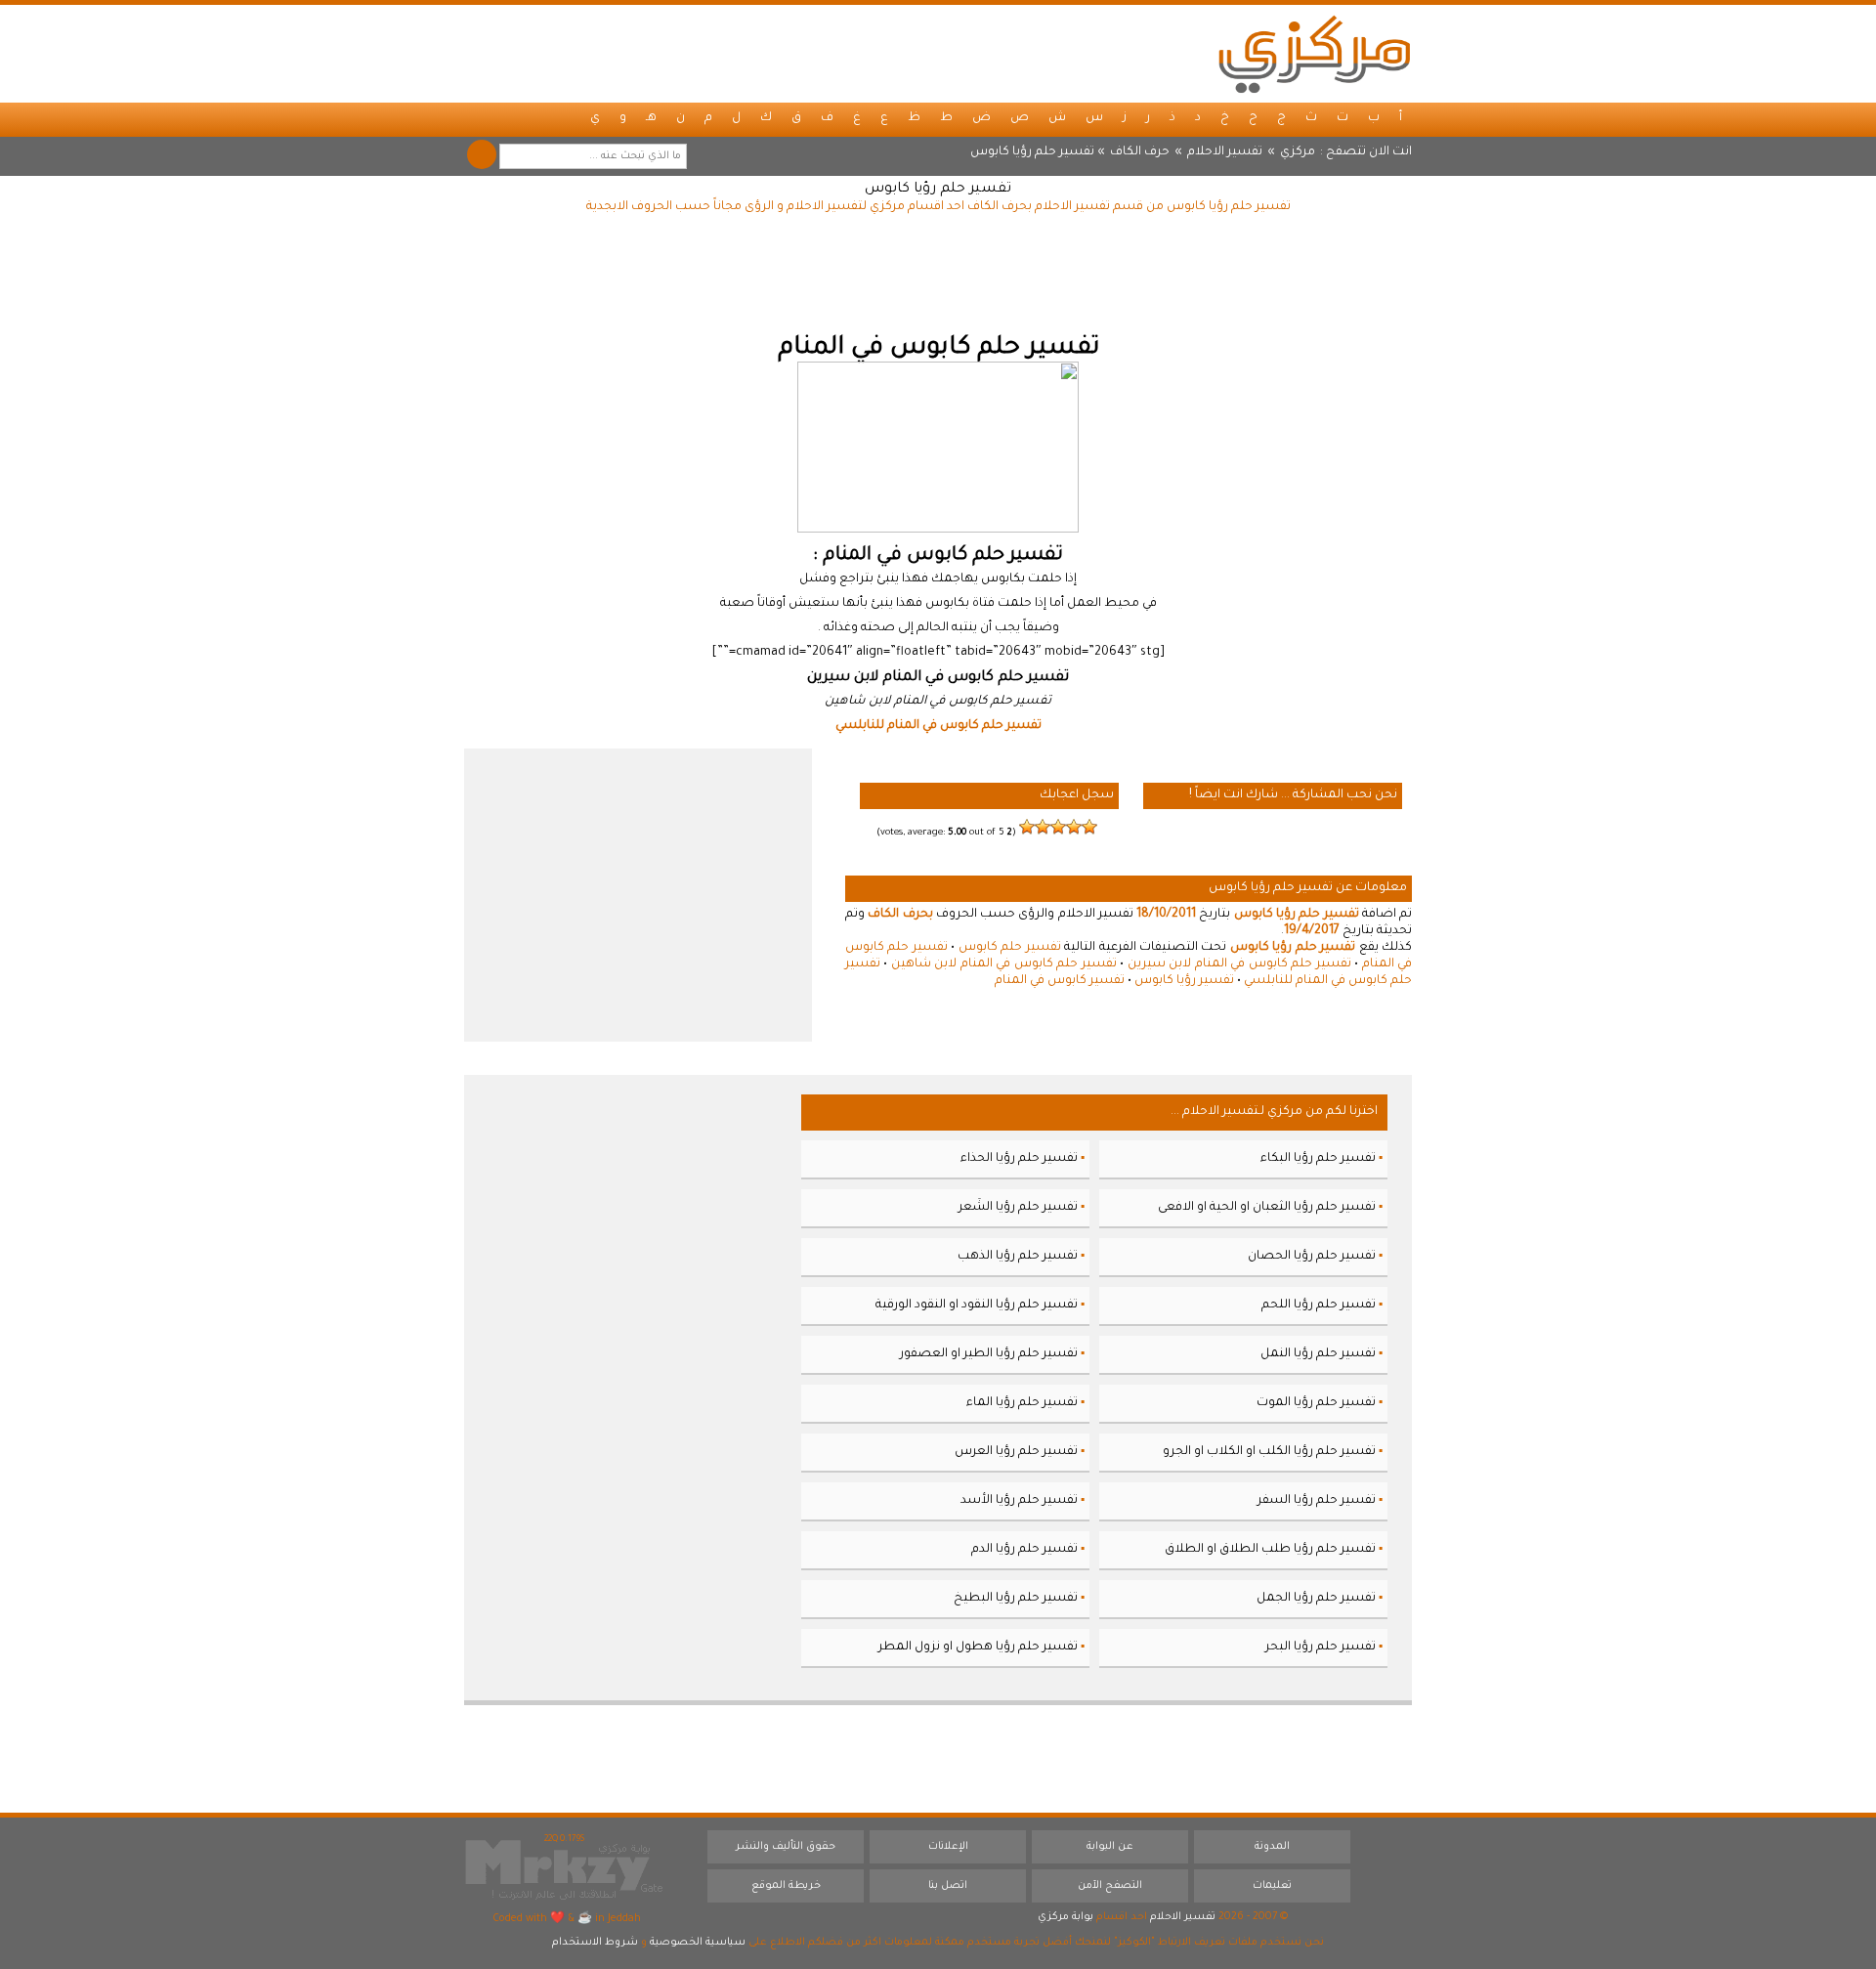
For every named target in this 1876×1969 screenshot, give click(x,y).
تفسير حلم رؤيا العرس (1016, 1452)
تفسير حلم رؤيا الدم (1024, 1550)
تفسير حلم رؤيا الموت (1316, 1403)
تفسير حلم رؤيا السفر (1317, 1501)
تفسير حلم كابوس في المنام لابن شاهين (1004, 964)
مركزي (1298, 152)
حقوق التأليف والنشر (786, 1847)
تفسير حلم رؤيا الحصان (1312, 1257)
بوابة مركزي (1066, 1917)
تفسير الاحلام (1225, 152)
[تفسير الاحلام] (1314, 54)
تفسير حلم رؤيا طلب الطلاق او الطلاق (1270, 1550)
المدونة (1272, 1847)
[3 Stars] (1058, 827)
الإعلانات (948, 1847)
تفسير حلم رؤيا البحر (1321, 1648)
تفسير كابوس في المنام (1060, 981)
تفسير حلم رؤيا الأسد (1019, 1501)
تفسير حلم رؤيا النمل (1318, 1354)
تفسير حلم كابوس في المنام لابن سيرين (1239, 964)
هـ (651, 118)
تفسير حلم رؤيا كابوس (938, 190)
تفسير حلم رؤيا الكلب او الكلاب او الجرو (1269, 1452)
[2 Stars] (1074, 827)
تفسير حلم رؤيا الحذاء (1019, 1159)
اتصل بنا (948, 1886)
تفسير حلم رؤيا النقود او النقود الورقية (977, 1306)
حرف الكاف (1140, 152)
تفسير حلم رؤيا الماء (1022, 1403)
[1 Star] (1089, 827)
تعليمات (1272, 1886)
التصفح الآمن (1110, 1886)
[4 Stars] (1043, 827)
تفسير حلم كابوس (1010, 948)
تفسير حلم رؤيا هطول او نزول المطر (978, 1648)
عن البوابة (1110, 1847)
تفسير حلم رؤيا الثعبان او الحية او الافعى (1267, 1208)
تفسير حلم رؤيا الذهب (1018, 1257)
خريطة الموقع (786, 1886)
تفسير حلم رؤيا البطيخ (1016, 1599)
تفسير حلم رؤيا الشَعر (1018, 1208)
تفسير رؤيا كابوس (1184, 981)
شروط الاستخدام (595, 1943)
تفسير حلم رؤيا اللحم (1319, 1306)
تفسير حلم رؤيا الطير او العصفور (989, 1354)
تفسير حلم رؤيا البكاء (1318, 1159)
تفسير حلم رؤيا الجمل (1316, 1599)
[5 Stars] (1027, 827)
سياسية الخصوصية (698, 1943)
